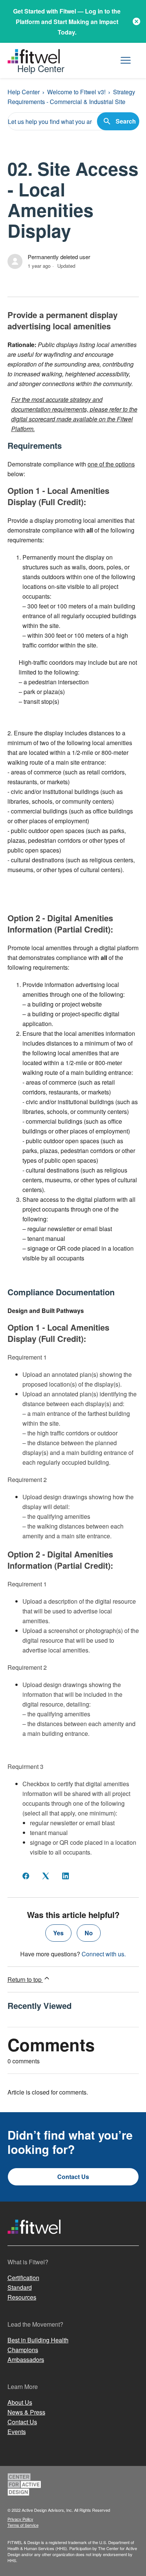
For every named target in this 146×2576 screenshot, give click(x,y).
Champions (23, 2350)
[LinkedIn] (66, 1876)
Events (17, 2432)
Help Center (24, 92)
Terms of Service (23, 2525)
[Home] (34, 2241)
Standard (20, 2287)
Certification (23, 2278)
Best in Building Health (38, 2340)
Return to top (25, 1979)
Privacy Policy (20, 2519)
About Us (20, 2402)
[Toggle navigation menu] (126, 61)
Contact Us (73, 2177)
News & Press (26, 2412)
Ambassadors (26, 2359)
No (89, 1933)
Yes (58, 1933)
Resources (22, 2297)
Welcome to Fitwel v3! (76, 92)
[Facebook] (26, 1876)
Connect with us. (104, 1954)
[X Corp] (46, 1876)
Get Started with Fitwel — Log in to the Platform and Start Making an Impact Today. (67, 22)
